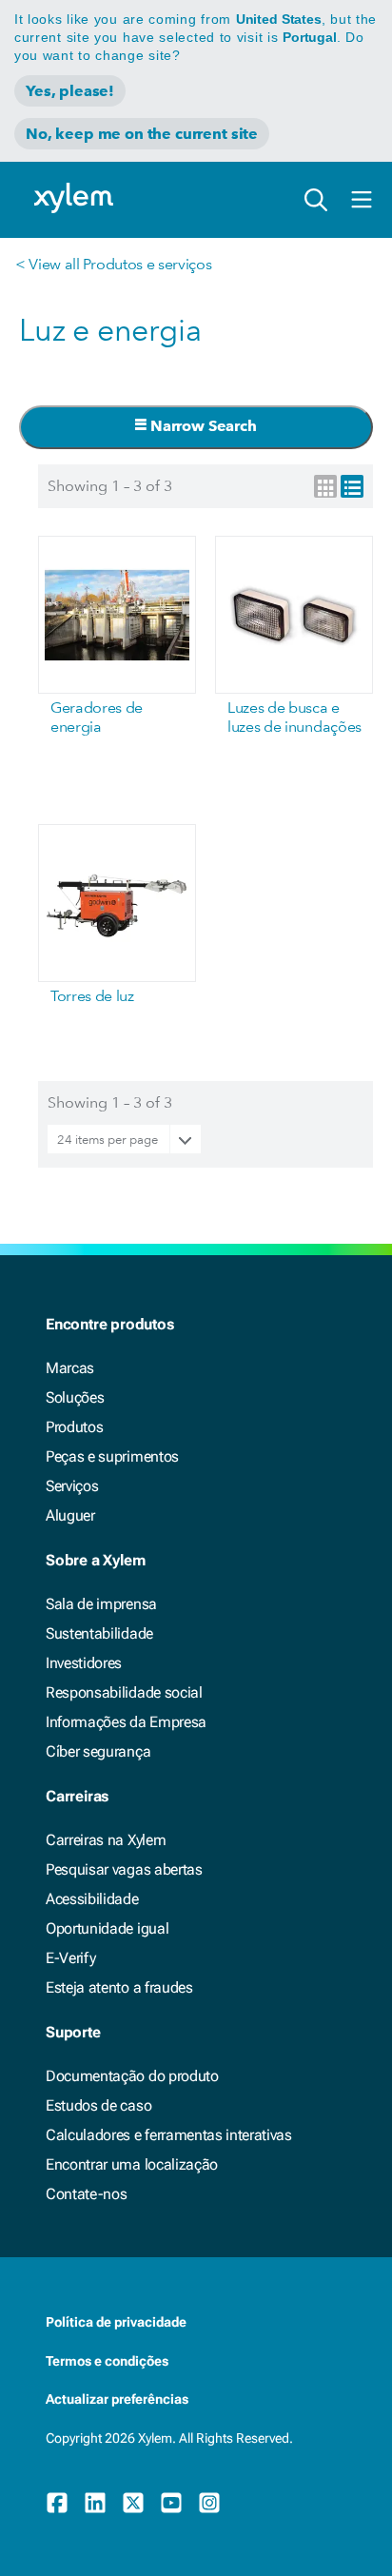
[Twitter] (133, 2503)
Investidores (84, 1663)
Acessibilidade (92, 1899)
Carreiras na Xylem (106, 1840)
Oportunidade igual (107, 1928)
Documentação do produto (132, 2076)
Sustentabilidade (99, 1633)
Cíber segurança (98, 1751)
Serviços (72, 1486)
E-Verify (70, 1958)
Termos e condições (107, 2361)
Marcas (70, 1368)
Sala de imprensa (101, 1604)
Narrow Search (202, 426)
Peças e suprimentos (112, 1456)
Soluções (75, 1397)
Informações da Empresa (126, 1722)
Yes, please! (70, 91)
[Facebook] (57, 2503)
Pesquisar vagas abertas (124, 1869)
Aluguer (70, 1515)
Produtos (74, 1427)
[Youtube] (171, 2503)
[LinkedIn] (95, 2503)
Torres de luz (92, 996)
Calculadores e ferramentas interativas (169, 2135)
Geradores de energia (97, 717)
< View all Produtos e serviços (113, 264)
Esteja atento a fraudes (119, 1987)
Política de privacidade (116, 2322)
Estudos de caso (98, 2105)
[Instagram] (209, 2503)
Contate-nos (86, 2194)
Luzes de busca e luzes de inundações (294, 717)
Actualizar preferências (117, 2399)
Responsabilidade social (124, 1692)
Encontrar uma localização (132, 2164)
